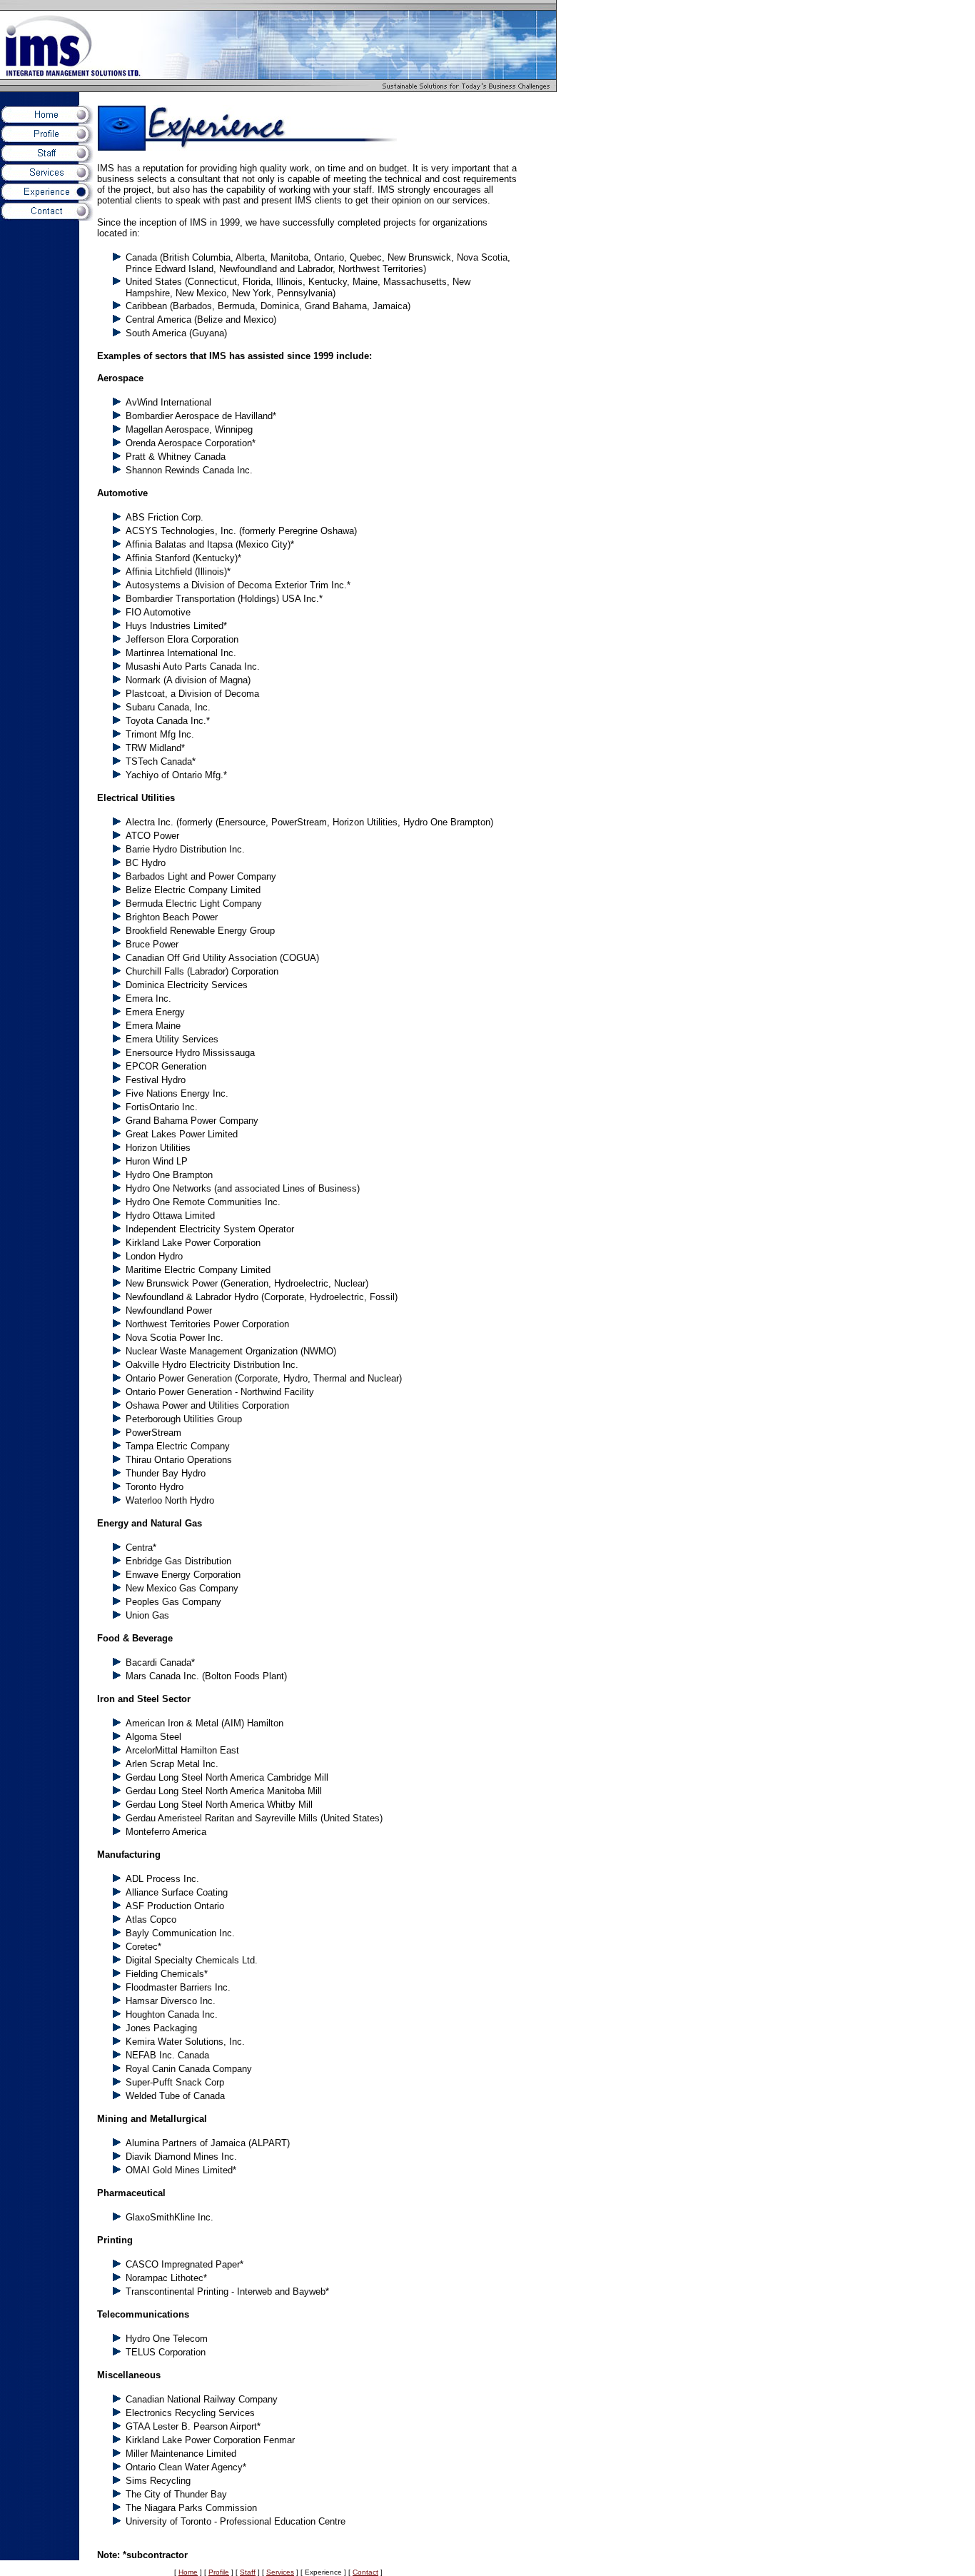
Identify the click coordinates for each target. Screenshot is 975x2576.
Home (188, 2572)
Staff (248, 2572)
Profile (219, 2572)
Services (280, 2572)
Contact (365, 2572)
